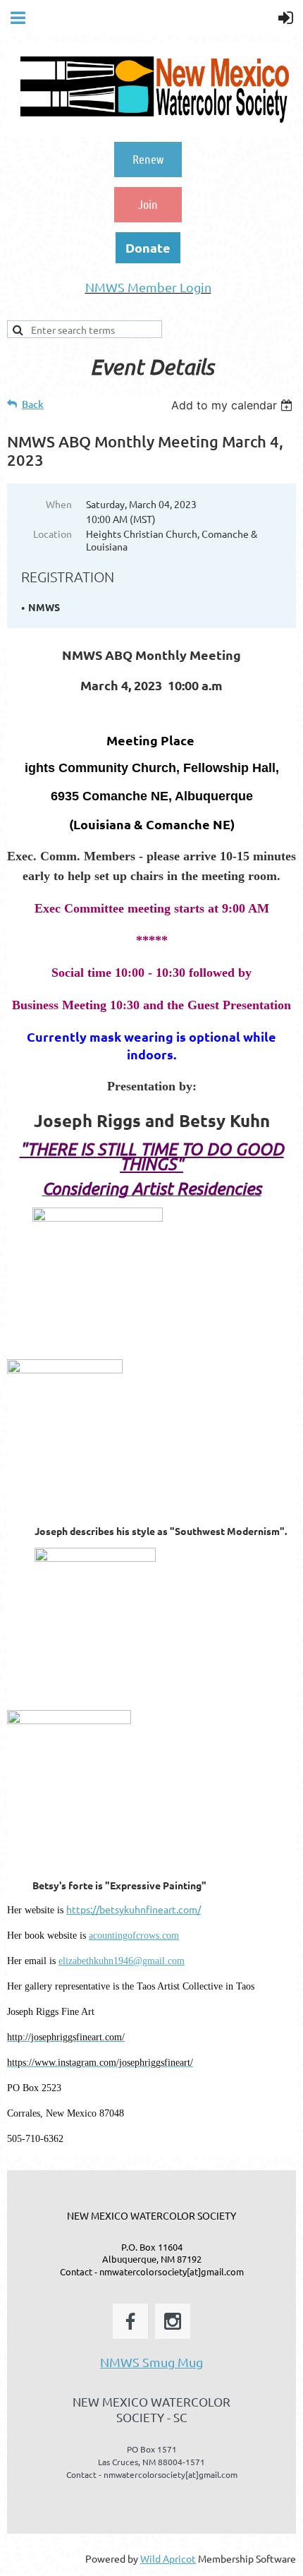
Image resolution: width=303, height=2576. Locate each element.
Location (52, 534)
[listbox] (234, 405)
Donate (148, 247)
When (59, 504)
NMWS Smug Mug (151, 2362)
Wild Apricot (168, 2558)
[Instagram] (173, 2321)
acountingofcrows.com (134, 1936)
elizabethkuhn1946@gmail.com (122, 1961)
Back (33, 404)
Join (148, 204)
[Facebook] (130, 2321)
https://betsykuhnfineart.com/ (134, 1909)
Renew (148, 159)
